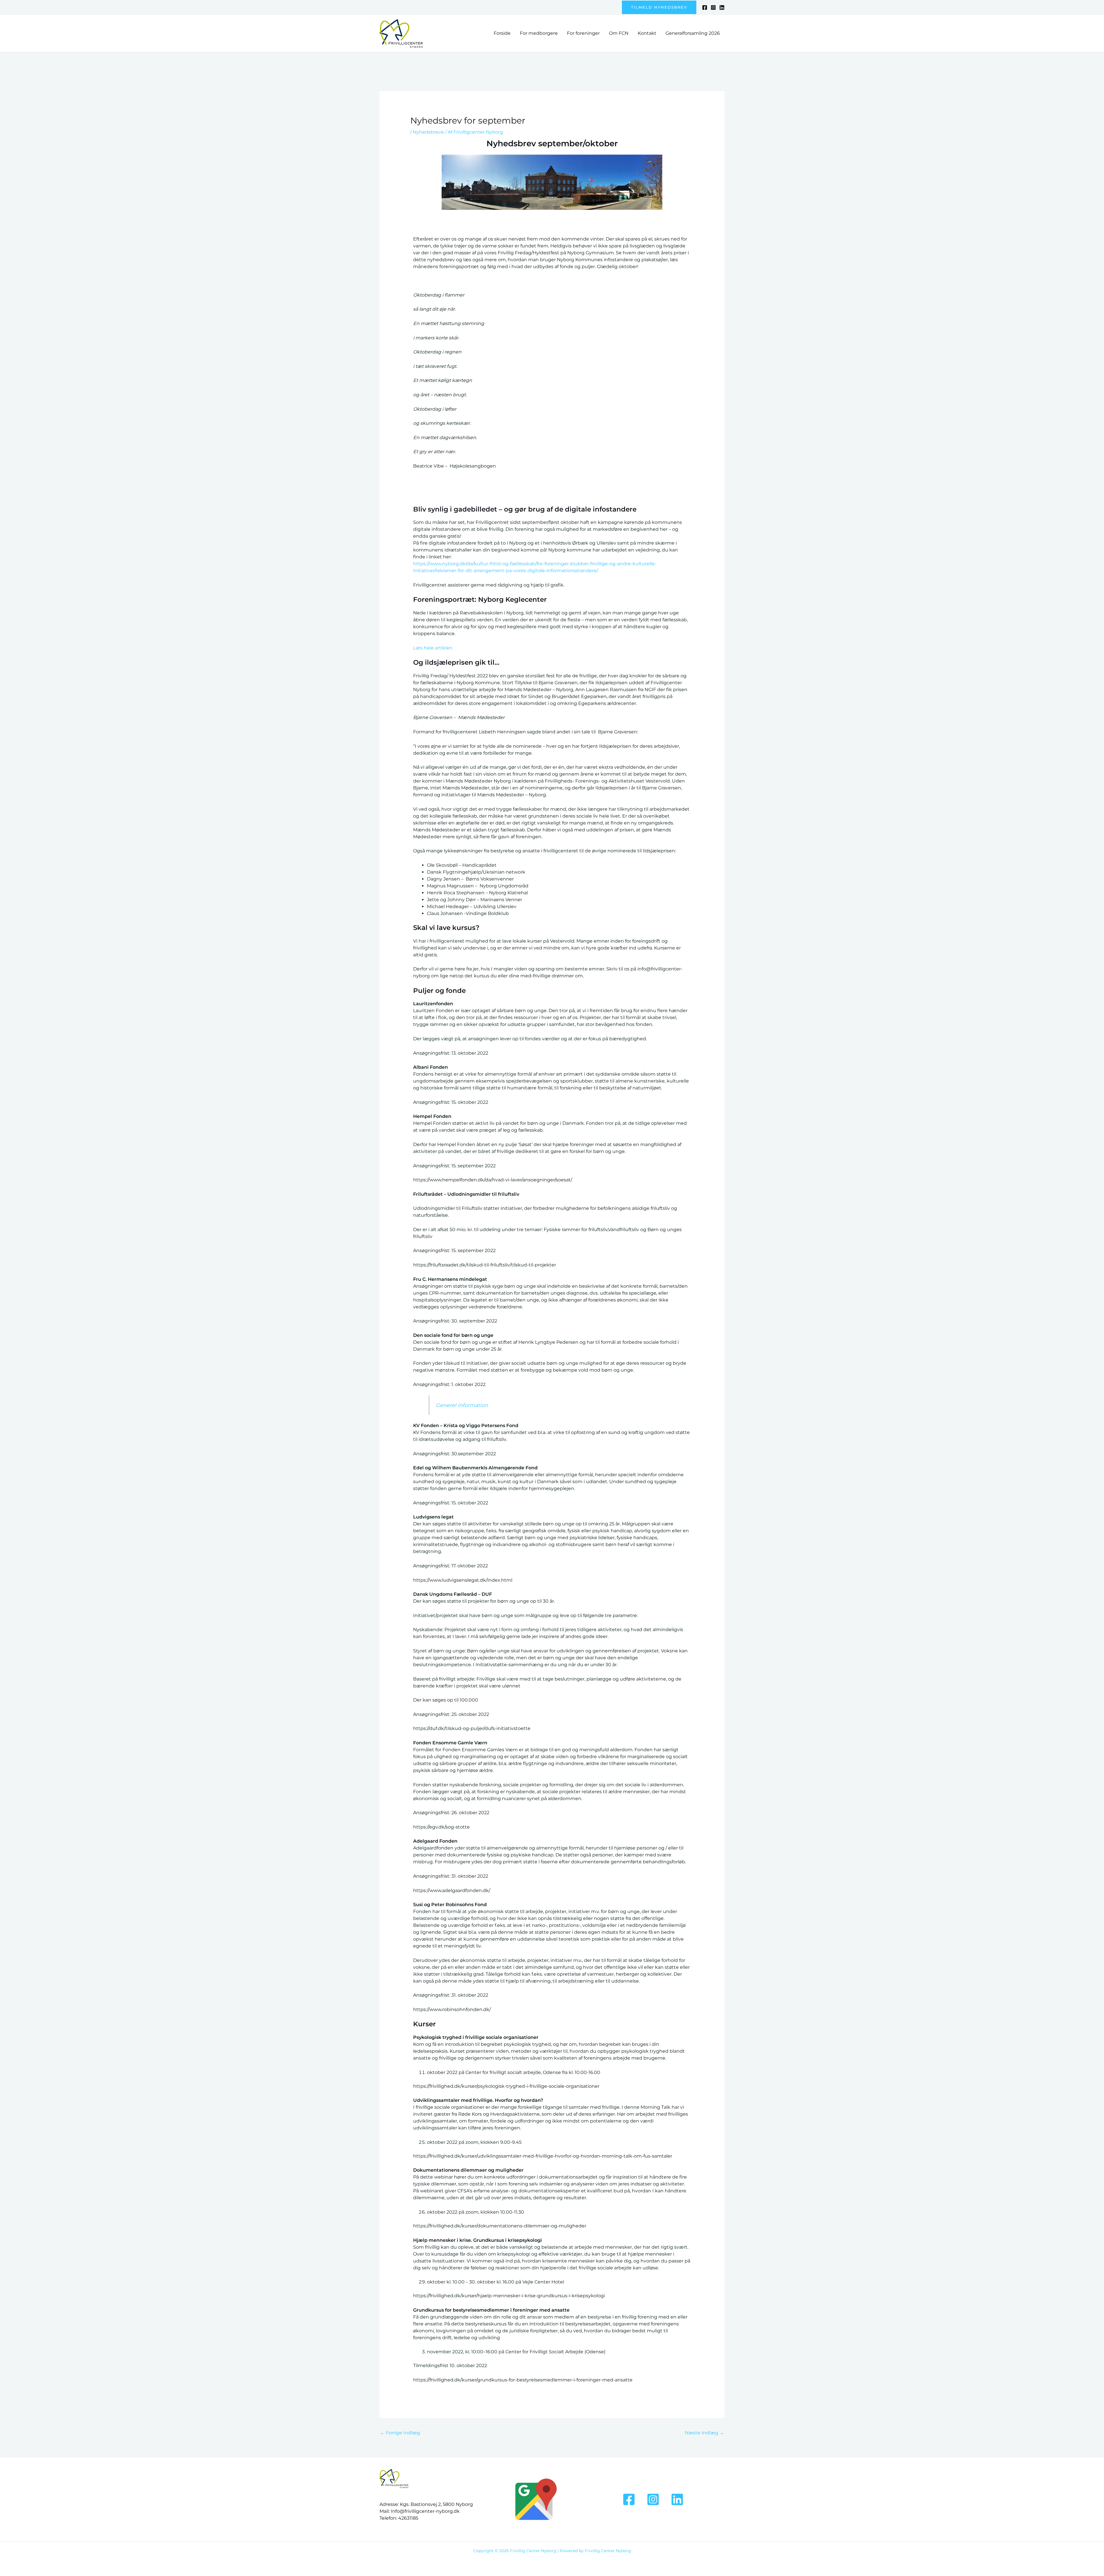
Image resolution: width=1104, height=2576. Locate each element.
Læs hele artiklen (433, 648)
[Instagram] (713, 7)
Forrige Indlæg (400, 2433)
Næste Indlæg (704, 2433)
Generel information (462, 1405)
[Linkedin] (722, 7)
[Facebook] (705, 7)
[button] (659, 7)
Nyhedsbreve (428, 132)
